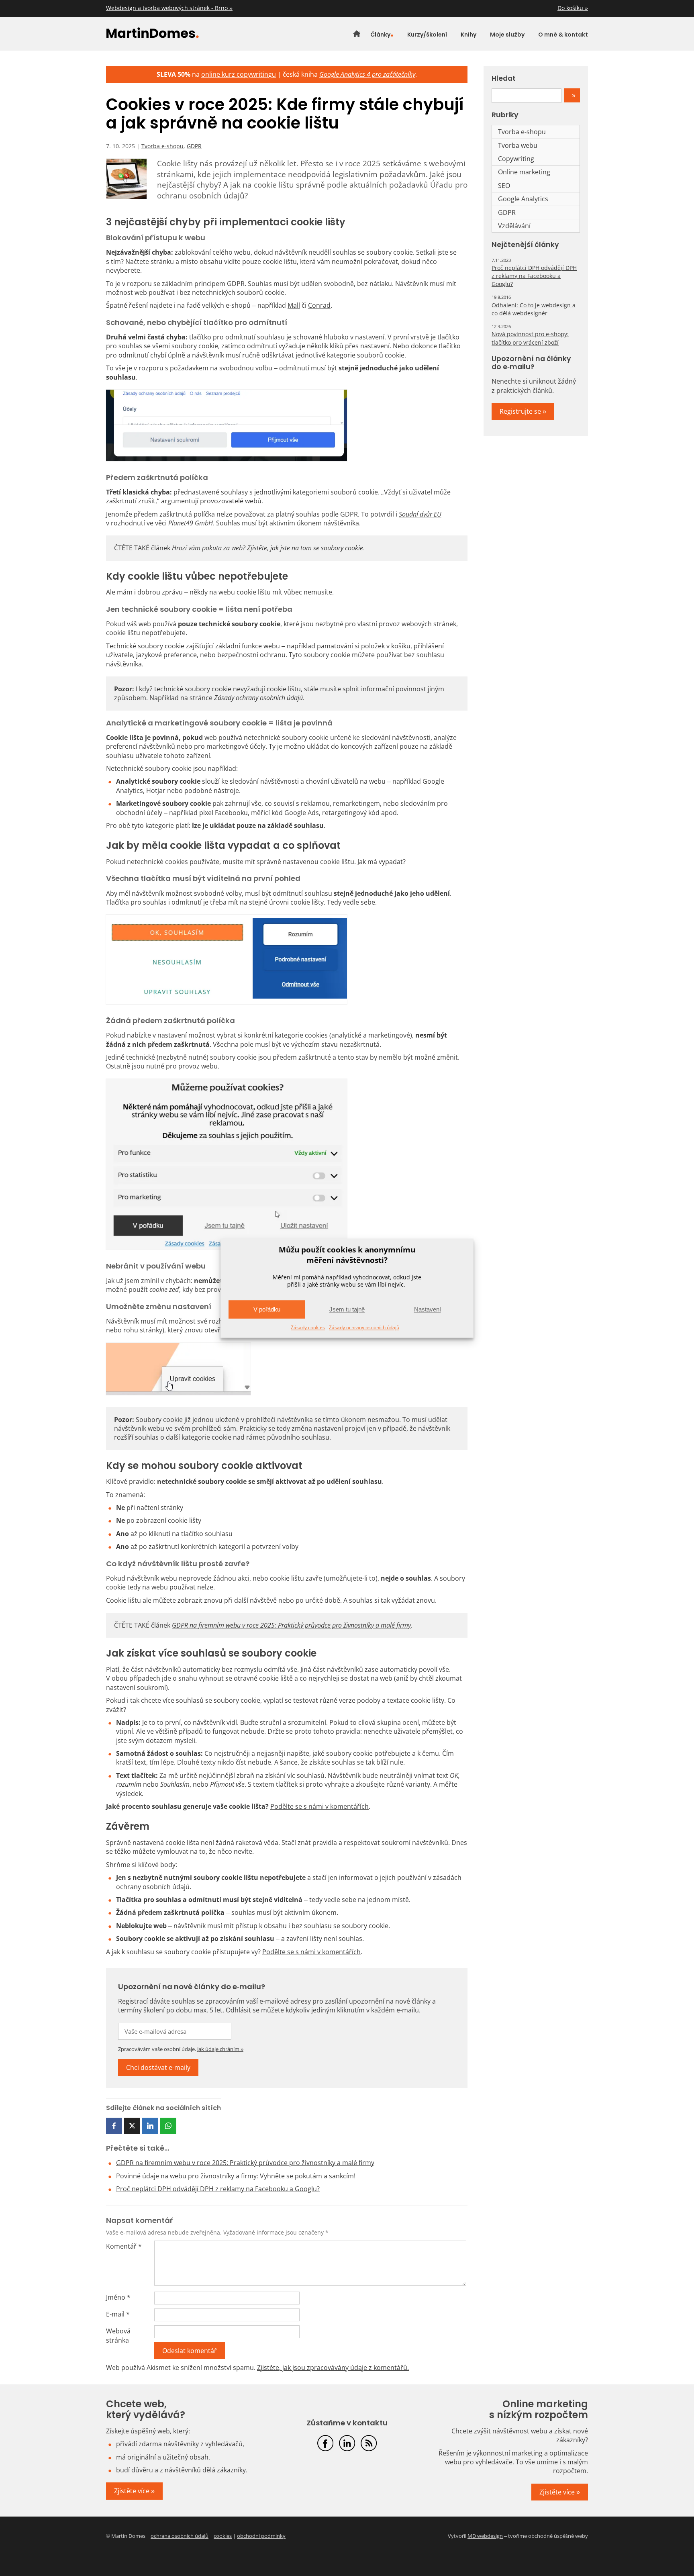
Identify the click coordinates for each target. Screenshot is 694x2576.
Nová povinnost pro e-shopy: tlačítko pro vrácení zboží (530, 338)
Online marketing (524, 172)
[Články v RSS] (369, 2443)
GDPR (194, 146)
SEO (504, 186)
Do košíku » (573, 8)
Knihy (468, 35)
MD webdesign (485, 2536)
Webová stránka (118, 2335)
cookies (223, 2536)
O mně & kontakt (563, 35)
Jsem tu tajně (347, 1309)
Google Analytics (523, 199)
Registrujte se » (523, 411)
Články (380, 35)
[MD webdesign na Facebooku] (325, 2443)
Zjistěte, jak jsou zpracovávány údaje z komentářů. (333, 2368)
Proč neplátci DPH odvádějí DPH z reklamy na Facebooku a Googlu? (218, 2189)
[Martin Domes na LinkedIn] (347, 2443)
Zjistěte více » (134, 2491)
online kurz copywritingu (239, 74)
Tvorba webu (518, 145)
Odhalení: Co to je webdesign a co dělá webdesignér (534, 309)
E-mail (118, 2314)
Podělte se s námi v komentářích (319, 1806)
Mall (294, 305)
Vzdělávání (514, 226)
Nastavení (428, 1309)
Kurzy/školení (427, 35)
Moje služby (507, 35)
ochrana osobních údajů (180, 2536)
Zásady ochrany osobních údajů (364, 1328)
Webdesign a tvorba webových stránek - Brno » (169, 8)
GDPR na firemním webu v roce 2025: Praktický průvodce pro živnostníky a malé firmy (245, 2163)
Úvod (357, 35)
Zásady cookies (308, 1328)
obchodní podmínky (261, 2536)
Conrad (319, 305)
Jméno (118, 2297)
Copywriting (516, 159)
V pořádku (267, 1309)
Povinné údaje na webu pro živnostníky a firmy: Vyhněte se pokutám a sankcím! (236, 2176)
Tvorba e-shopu (162, 146)
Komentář (124, 2246)
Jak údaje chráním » (220, 2049)
